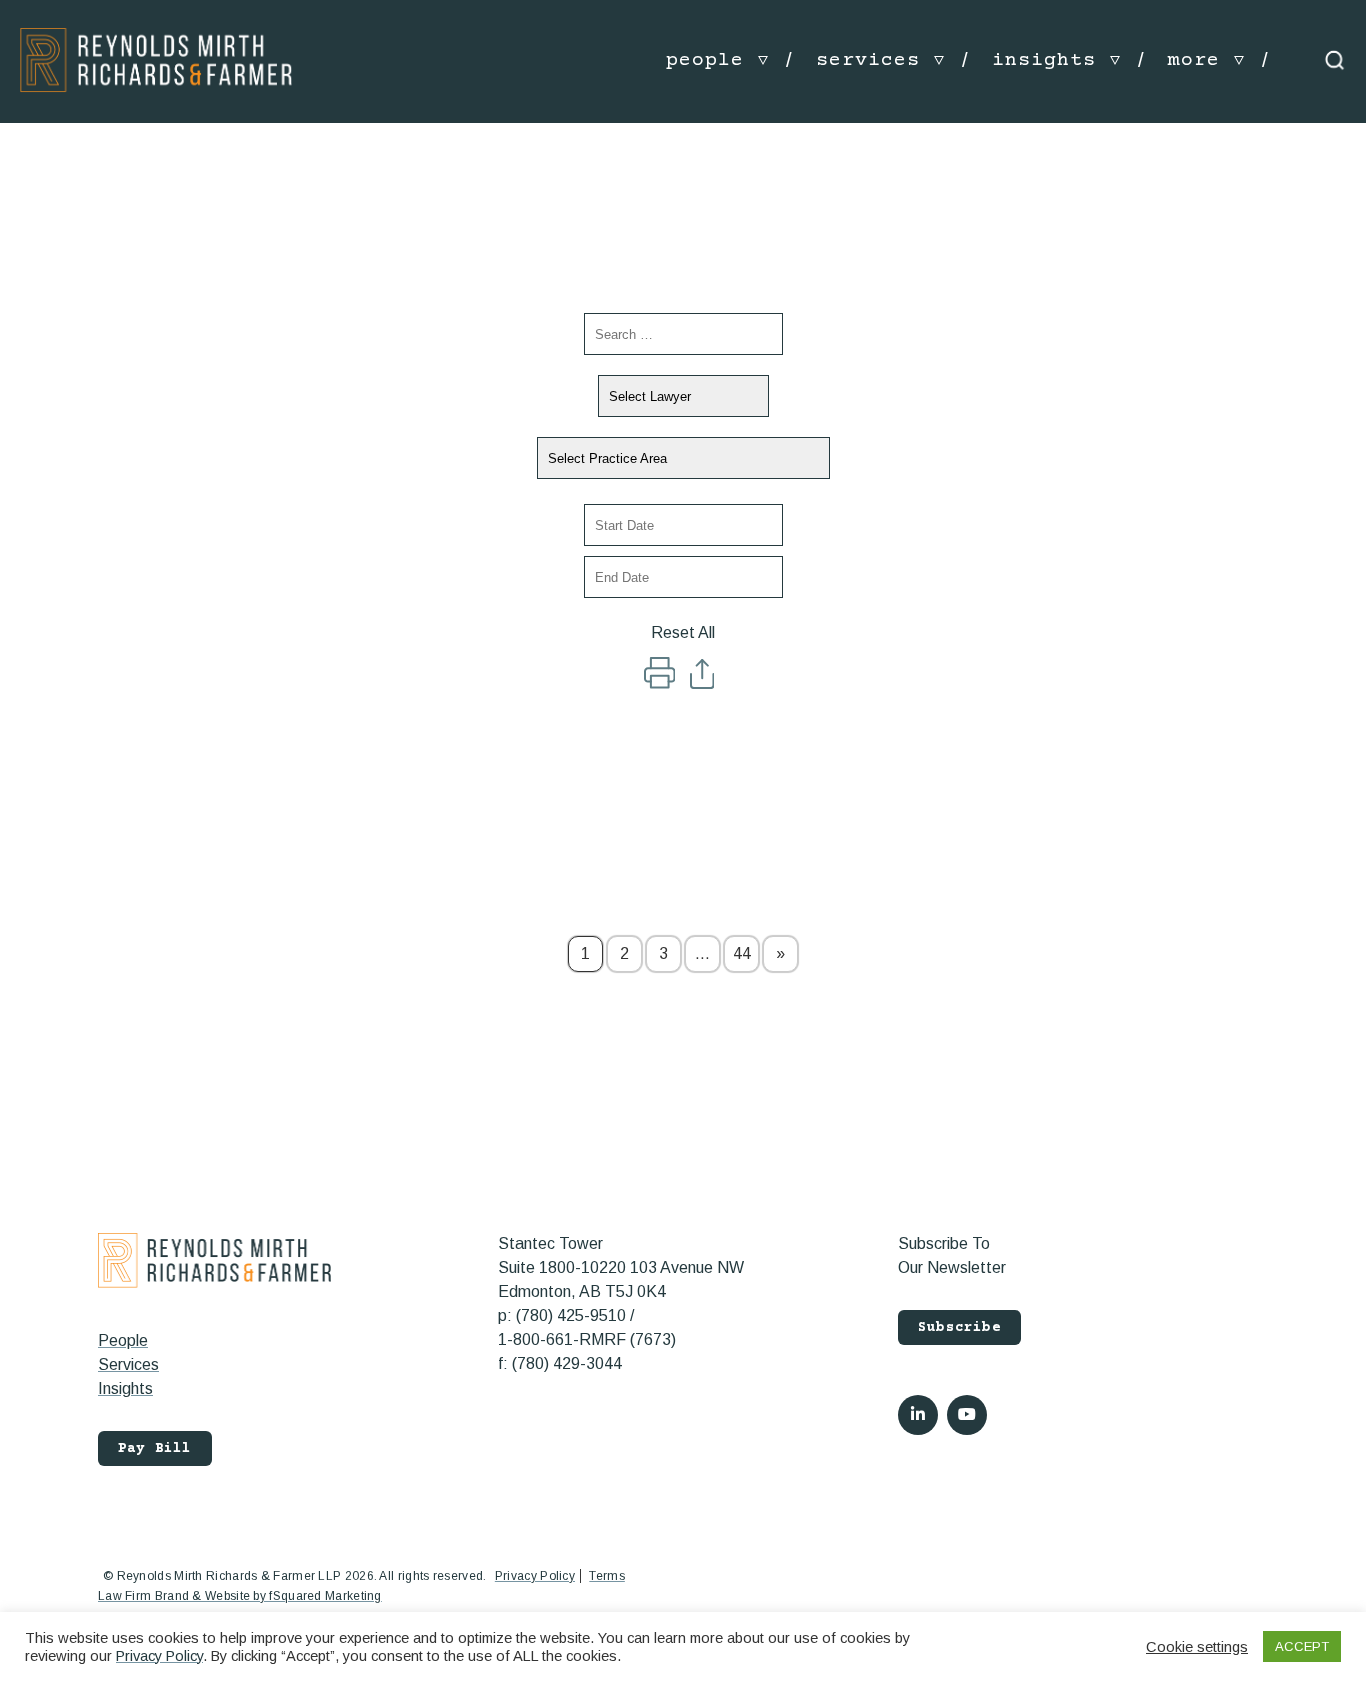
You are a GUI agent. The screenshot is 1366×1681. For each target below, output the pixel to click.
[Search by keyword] (683, 334)
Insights (125, 1388)
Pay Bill (155, 1449)
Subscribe (959, 1328)
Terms (607, 1576)
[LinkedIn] (918, 1415)
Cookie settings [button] (1197, 1647)
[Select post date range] (683, 525)
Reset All (683, 632)
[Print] (661, 683)
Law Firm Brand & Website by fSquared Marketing (240, 1596)
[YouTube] (967, 1415)
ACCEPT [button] (1302, 1646)
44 (742, 953)
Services (128, 1364)
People (123, 1340)
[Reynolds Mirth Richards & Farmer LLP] (156, 59)
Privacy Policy (535, 1576)
